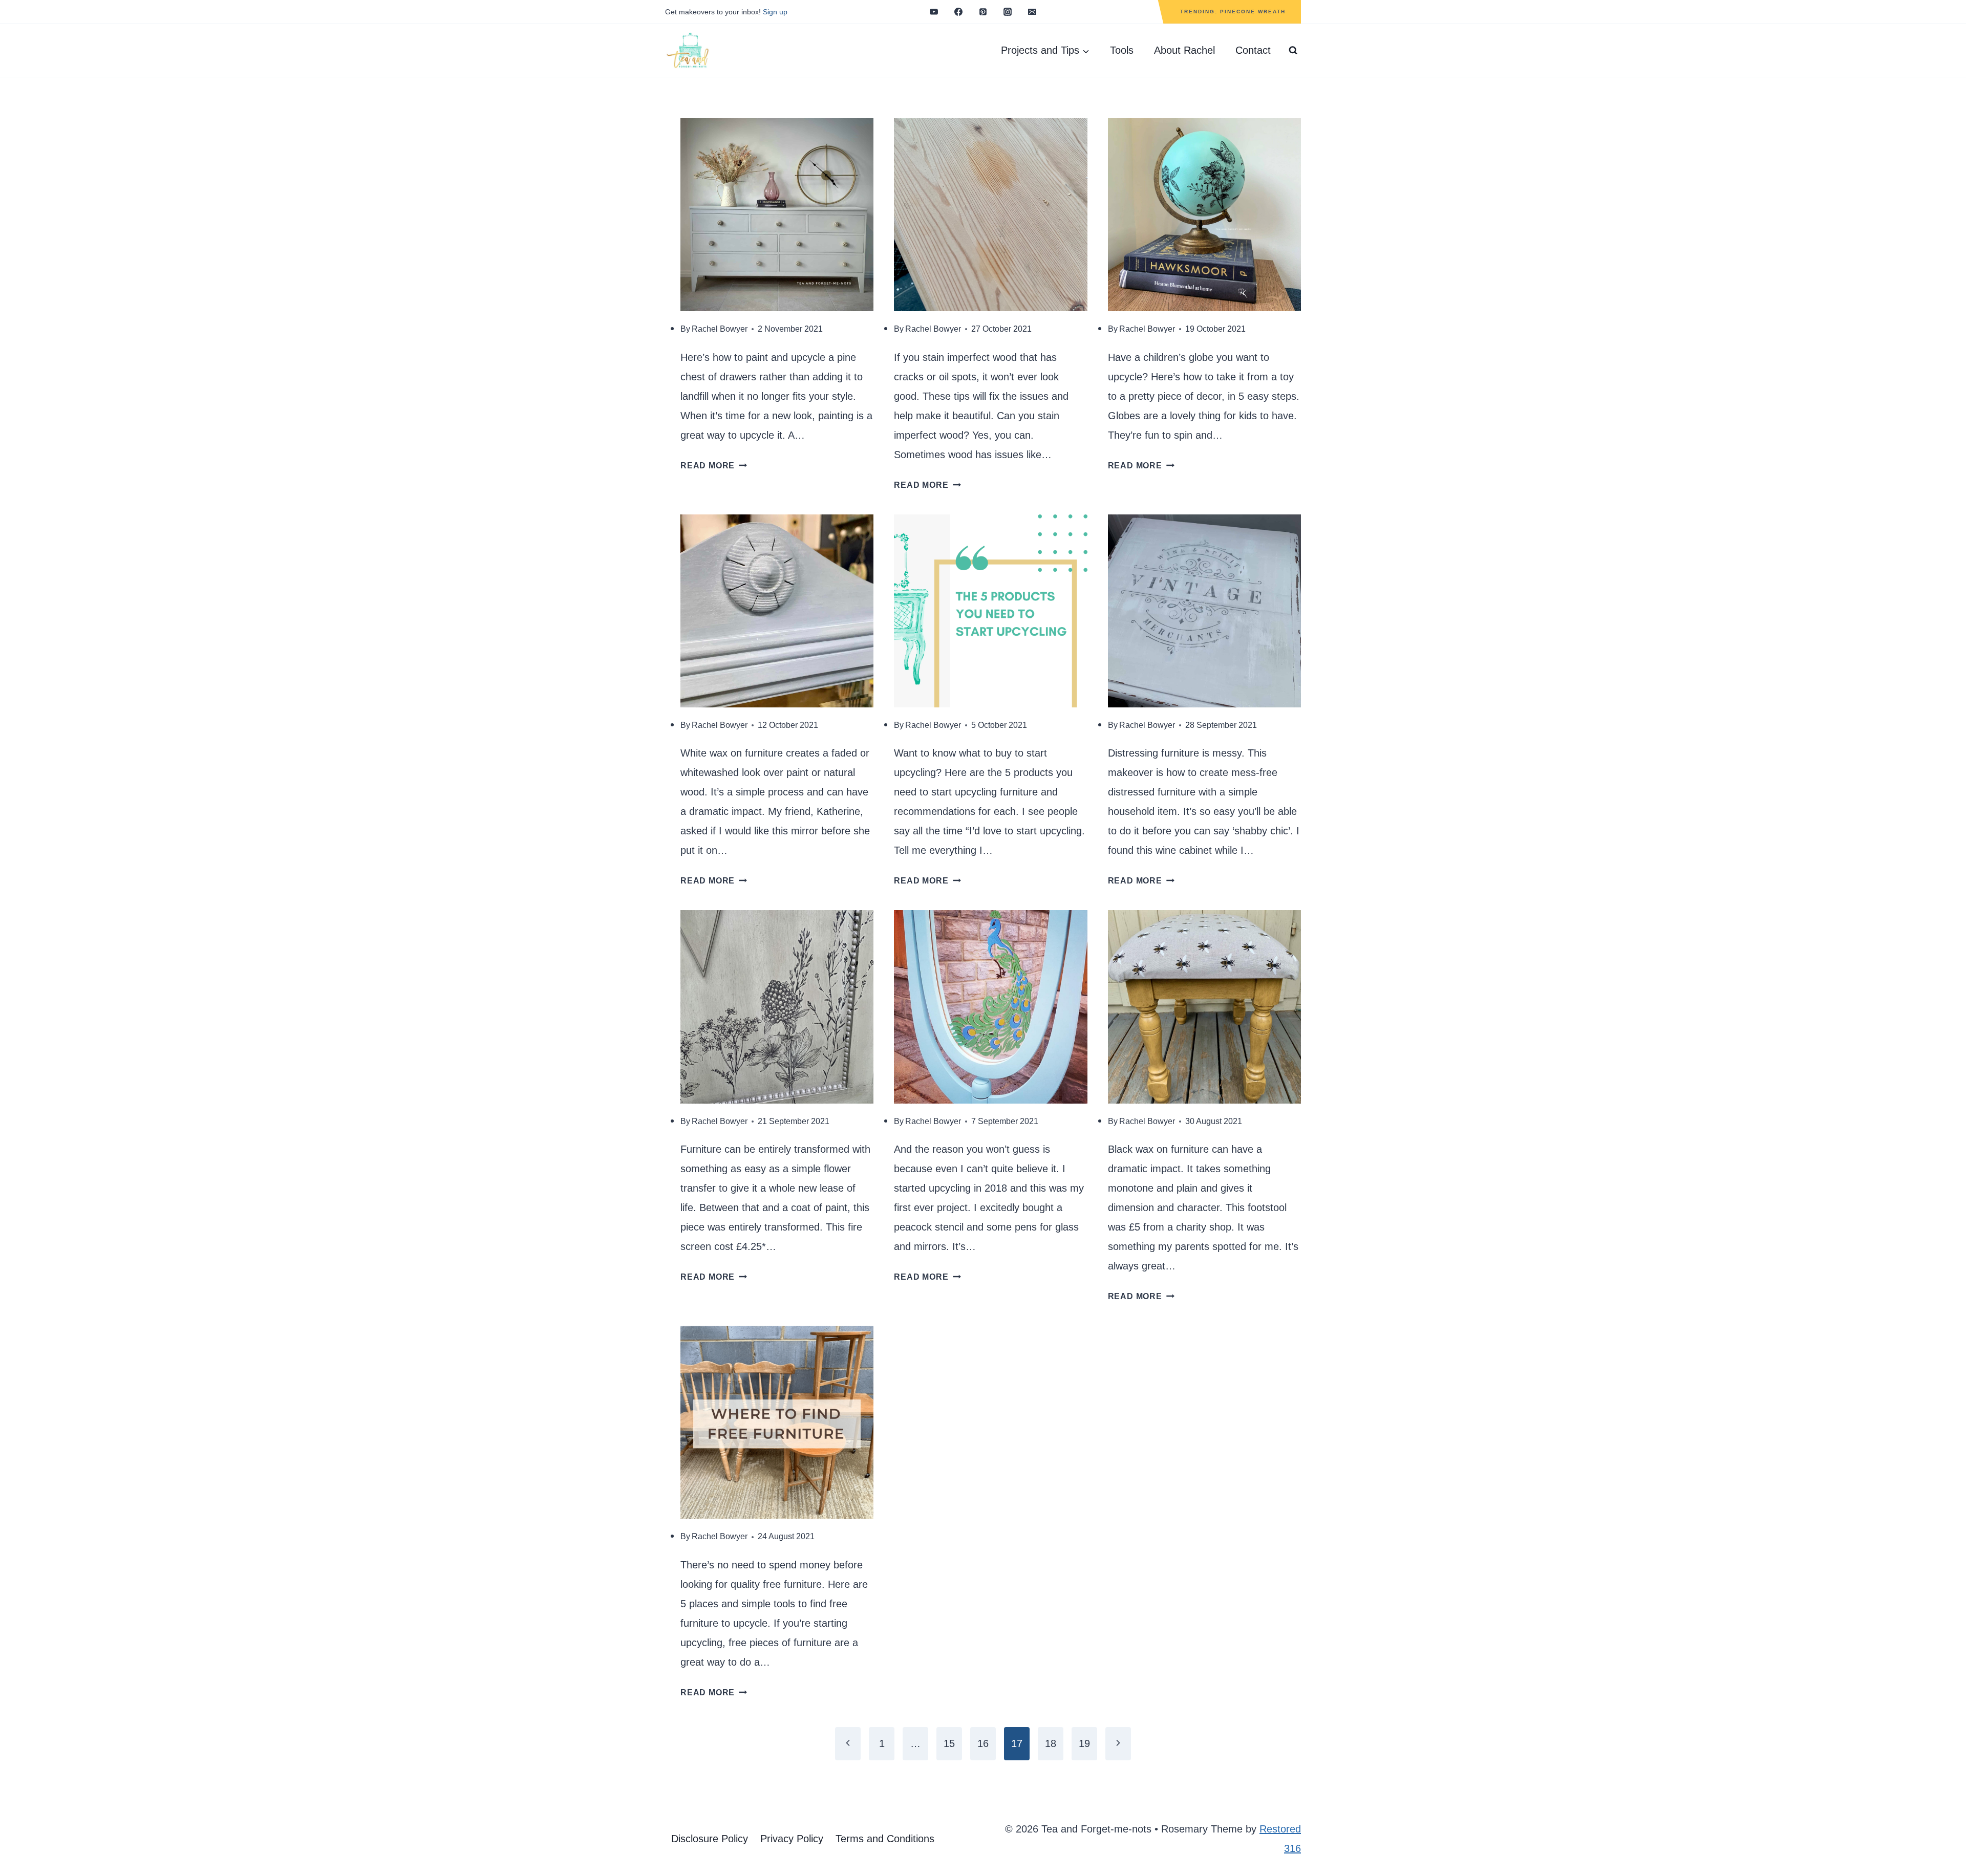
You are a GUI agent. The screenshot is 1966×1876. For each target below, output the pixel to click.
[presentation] (777, 215)
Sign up (775, 12)
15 (949, 1743)
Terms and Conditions (885, 1839)
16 (983, 1743)
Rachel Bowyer (720, 329)
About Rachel (1184, 50)
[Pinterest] (983, 12)
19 (1084, 1743)
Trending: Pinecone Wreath (1233, 12)
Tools (1122, 50)
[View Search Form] (1293, 51)
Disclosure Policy (710, 1839)
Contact (1253, 50)
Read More (714, 466)
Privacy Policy (792, 1839)
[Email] (1032, 12)
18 (1051, 1743)
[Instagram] (1008, 12)
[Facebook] (958, 12)
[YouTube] (934, 12)
